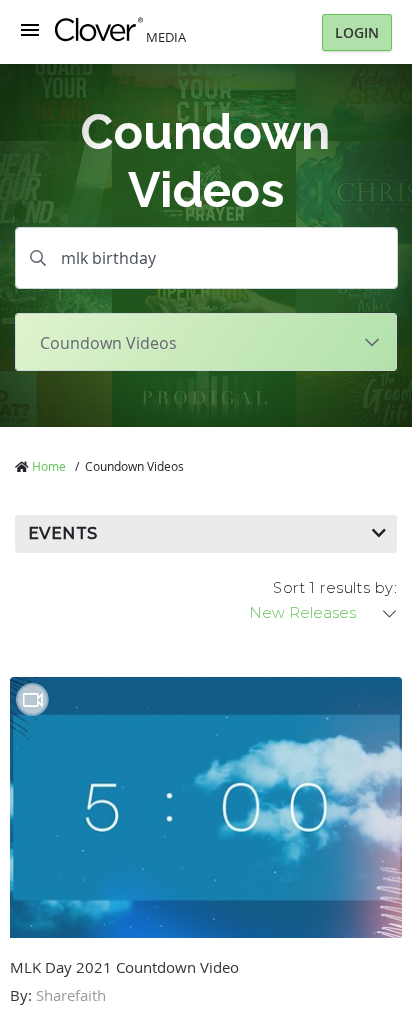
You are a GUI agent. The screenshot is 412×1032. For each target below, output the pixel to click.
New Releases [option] (302, 613)
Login (357, 32)
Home (49, 466)
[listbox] (324, 613)
